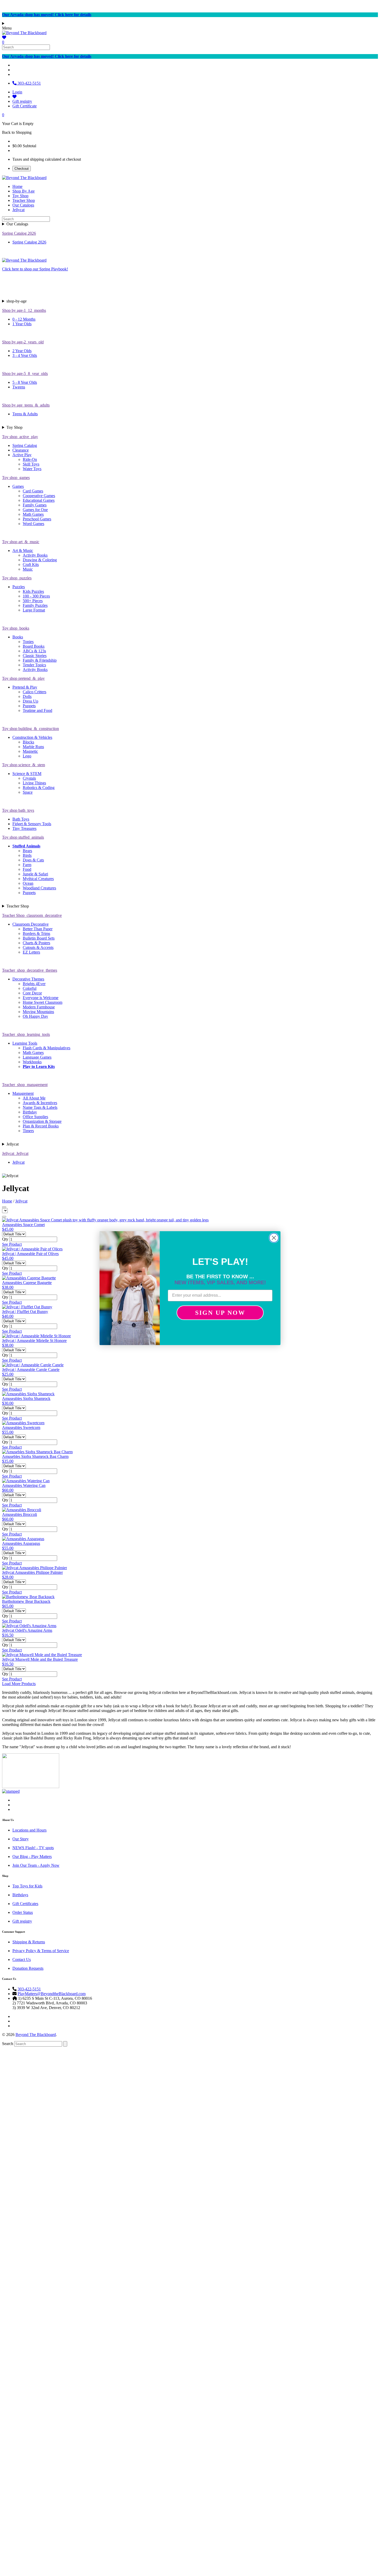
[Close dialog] (274, 1238)
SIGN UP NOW (220, 1313)
